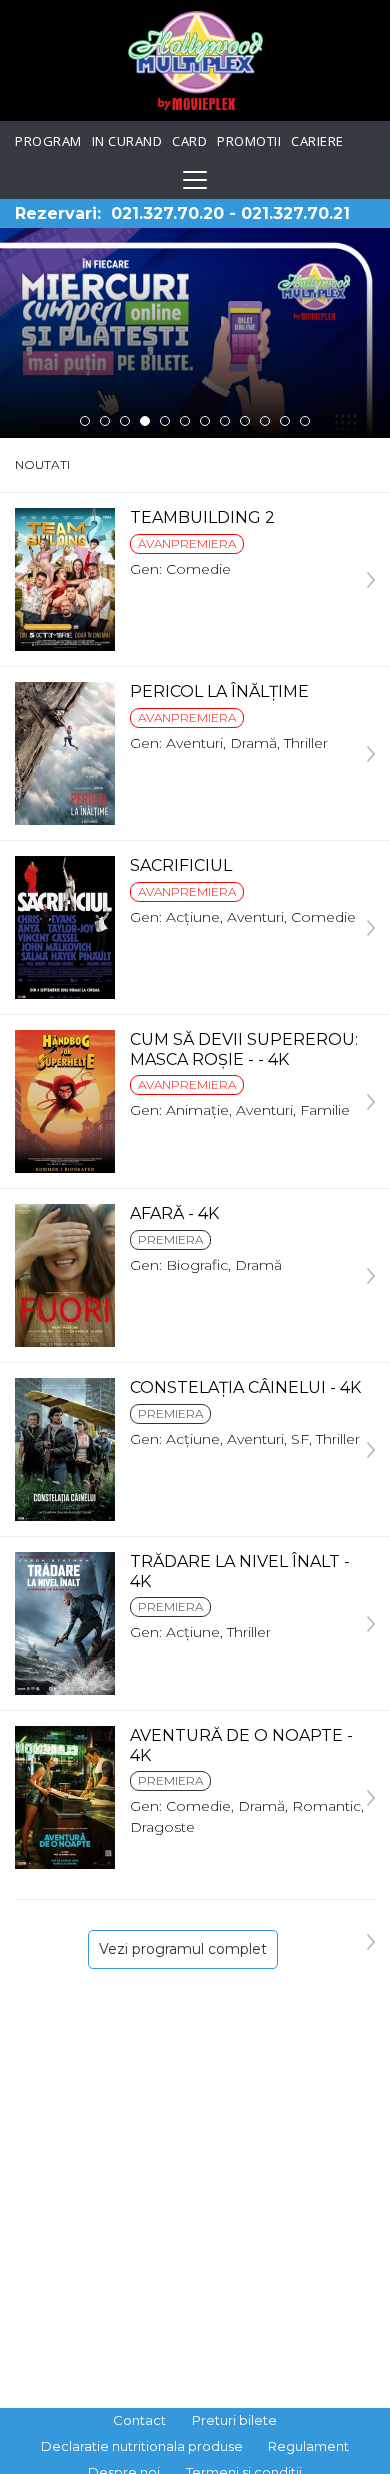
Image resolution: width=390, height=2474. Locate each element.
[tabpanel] (195, 333)
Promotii (249, 141)
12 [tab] (305, 421)
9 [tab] (245, 421)
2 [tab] (105, 421)
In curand (127, 141)
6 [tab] (185, 421)
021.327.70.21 (295, 213)
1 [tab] (85, 421)
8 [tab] (225, 421)
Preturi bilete (234, 2420)
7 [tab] (205, 421)
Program (48, 141)
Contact (139, 2420)
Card (189, 141)
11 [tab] (285, 421)
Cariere (317, 141)
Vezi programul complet (183, 1949)
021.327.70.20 (167, 213)
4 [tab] (145, 421)
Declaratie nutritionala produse (142, 2446)
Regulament (308, 2446)
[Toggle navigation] (195, 180)
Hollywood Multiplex (195, 60)
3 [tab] (125, 421)
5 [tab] (165, 421)
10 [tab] (265, 421)
